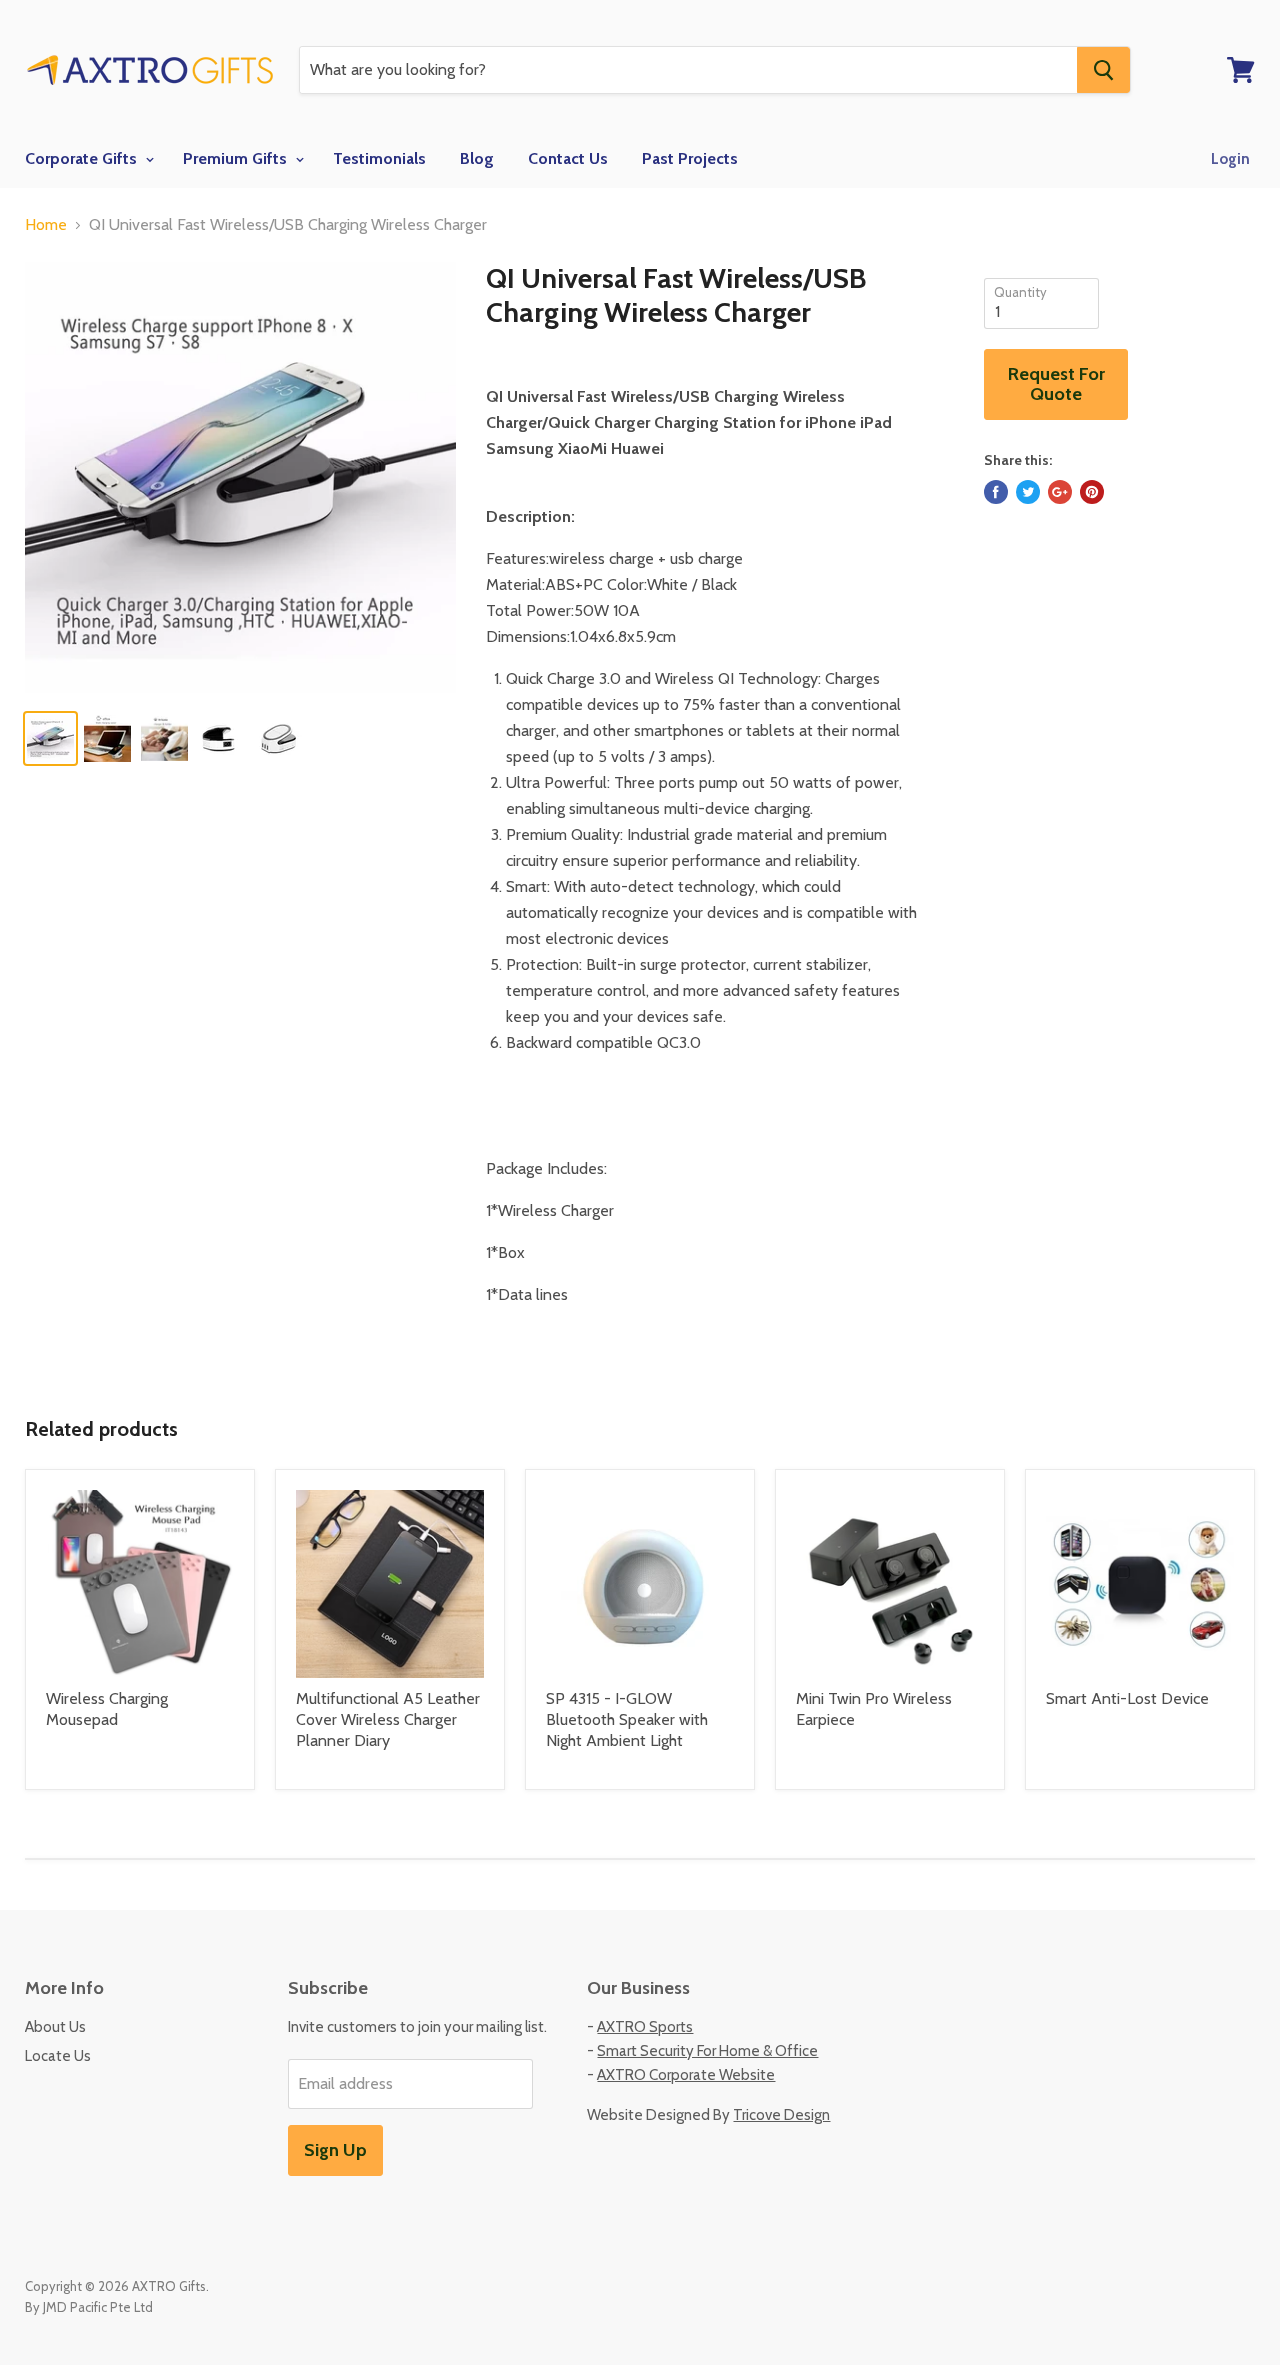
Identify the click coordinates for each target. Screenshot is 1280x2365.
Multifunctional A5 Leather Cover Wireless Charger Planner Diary (388, 1719)
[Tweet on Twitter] (1028, 492)
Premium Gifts (237, 158)
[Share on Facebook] (996, 492)
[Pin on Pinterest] (1092, 492)
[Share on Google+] (1060, 492)
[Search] (1103, 70)
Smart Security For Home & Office (707, 2051)
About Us (55, 2027)
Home (46, 225)
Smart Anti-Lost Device (1127, 1698)
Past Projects (690, 158)
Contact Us (568, 158)
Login (1230, 159)
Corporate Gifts (83, 158)
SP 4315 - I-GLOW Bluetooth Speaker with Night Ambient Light (627, 1719)
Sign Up (335, 2150)
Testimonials (379, 158)
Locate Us (58, 2056)
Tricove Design (781, 2115)
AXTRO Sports (645, 2027)
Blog (477, 158)
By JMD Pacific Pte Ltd (89, 2307)
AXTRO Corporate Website (686, 2075)
